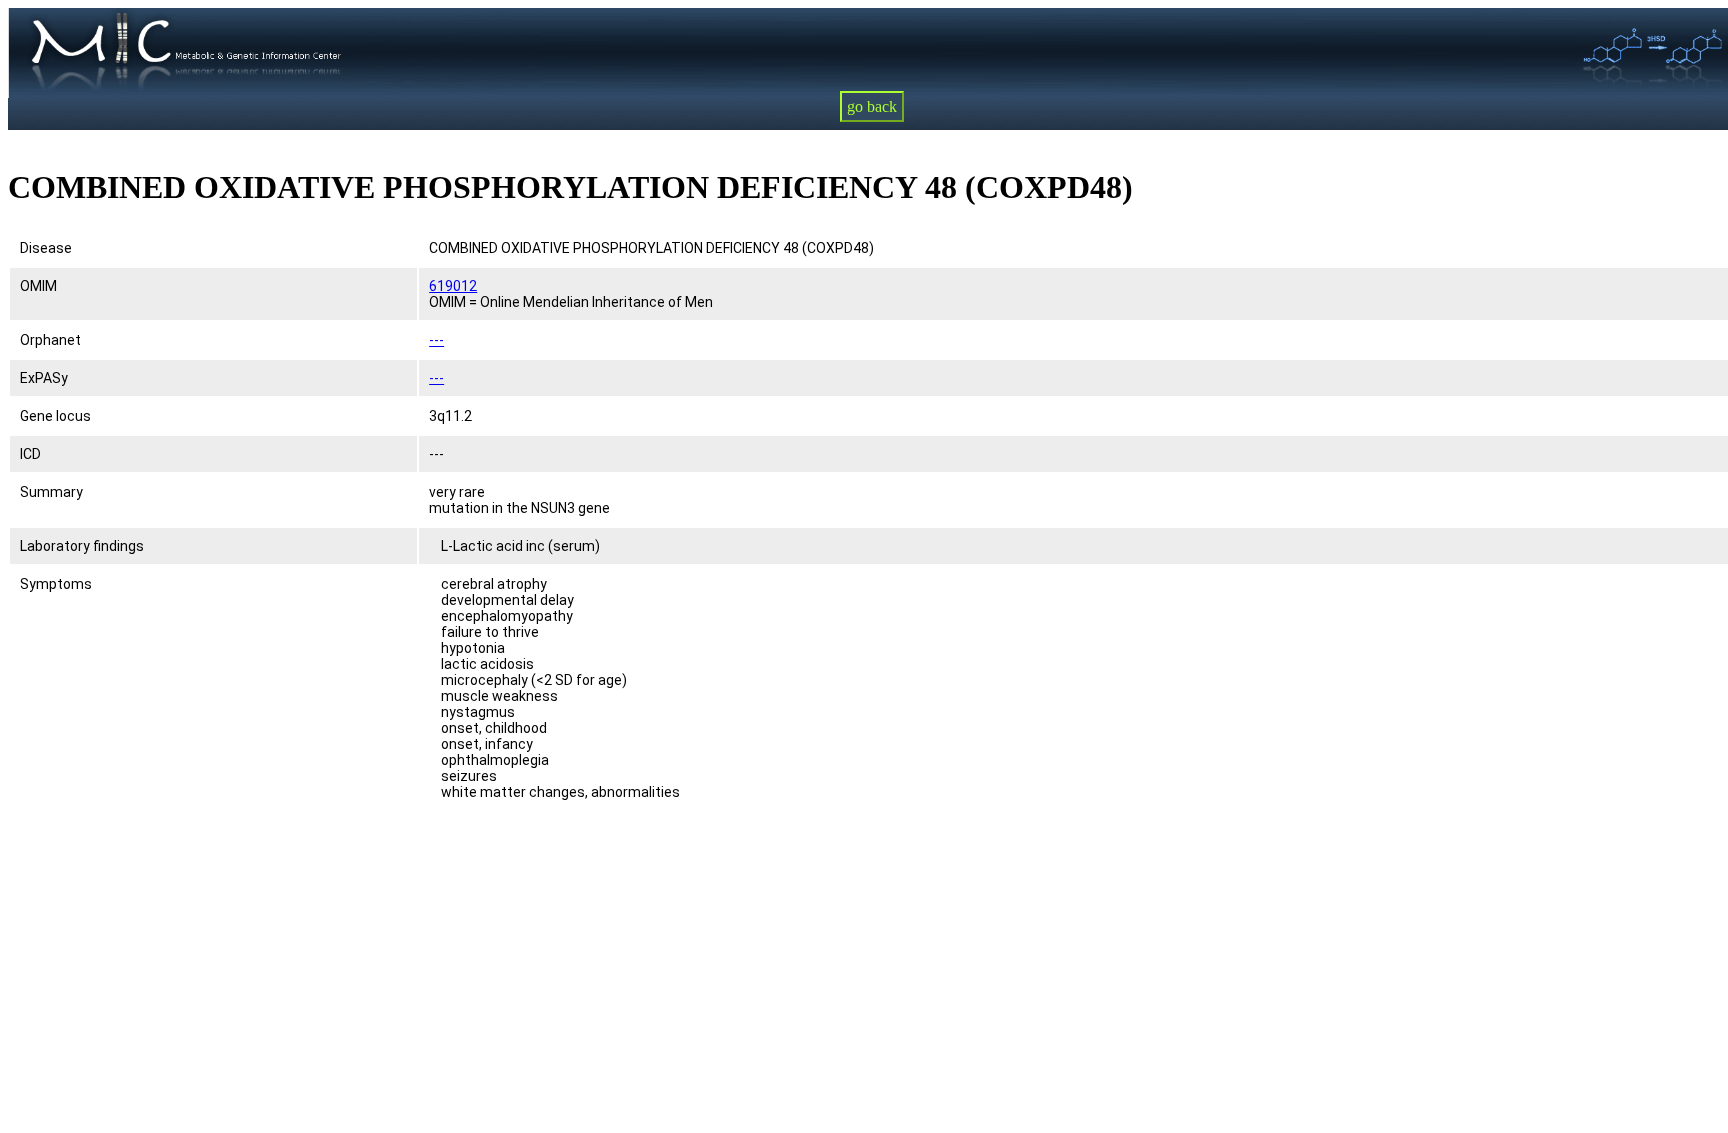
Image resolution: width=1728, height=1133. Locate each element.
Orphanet (50, 340)
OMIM (38, 286)
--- (436, 340)
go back (872, 106)
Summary (51, 492)
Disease (46, 248)
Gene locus (55, 416)
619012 (453, 286)
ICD (30, 454)
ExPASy (44, 378)
